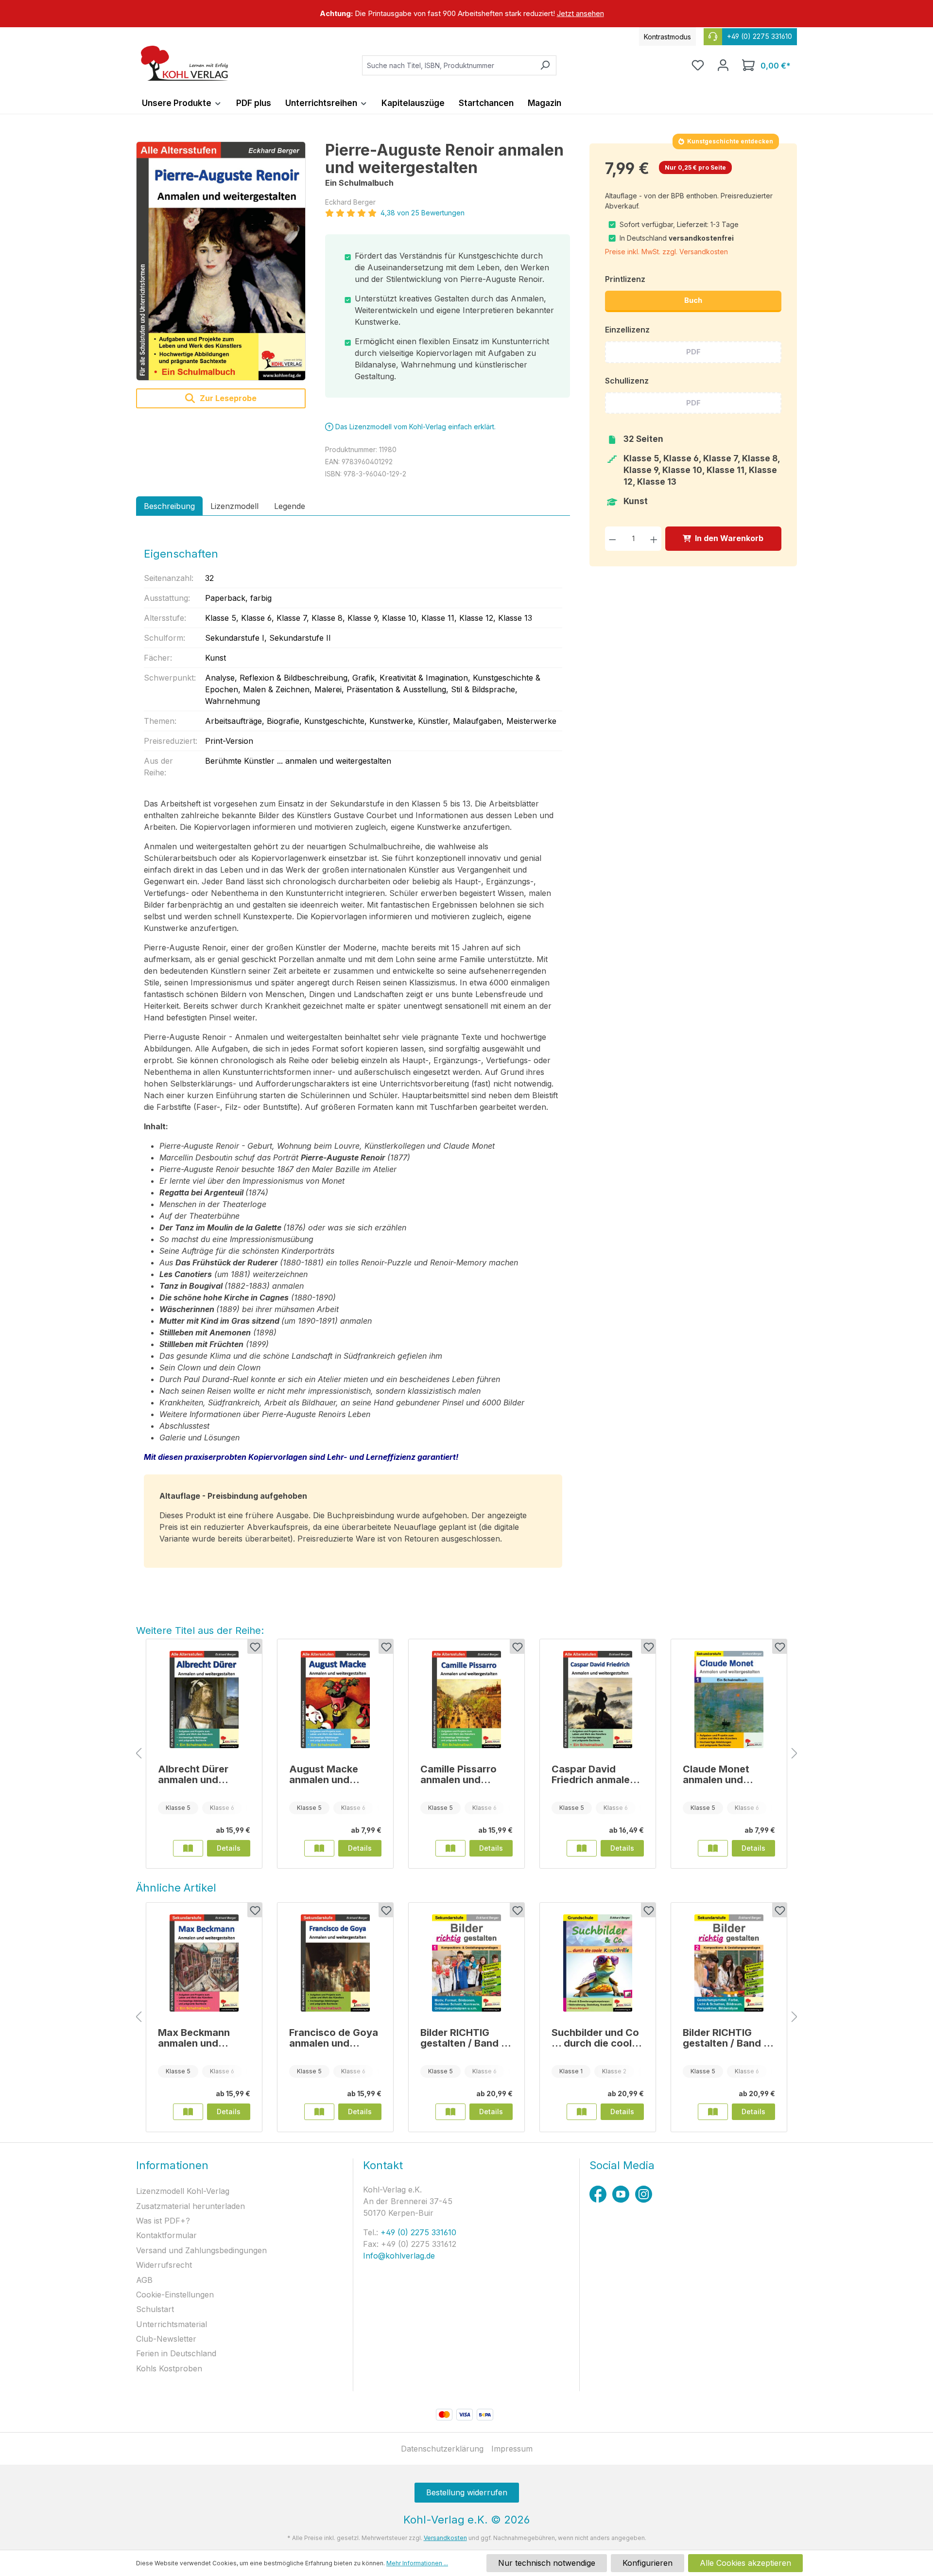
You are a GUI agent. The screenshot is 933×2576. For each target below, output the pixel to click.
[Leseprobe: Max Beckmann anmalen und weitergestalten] (188, 2112)
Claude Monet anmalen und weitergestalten (720, 1774)
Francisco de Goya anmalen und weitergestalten (334, 2038)
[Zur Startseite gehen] (185, 63)
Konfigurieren (648, 2563)
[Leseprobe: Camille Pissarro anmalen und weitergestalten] (450, 1848)
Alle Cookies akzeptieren (745, 2563)
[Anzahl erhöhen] (654, 538)
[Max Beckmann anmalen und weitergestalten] (204, 1963)
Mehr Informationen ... (417, 2563)
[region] (466, 14)
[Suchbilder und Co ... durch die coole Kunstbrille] (598, 1963)
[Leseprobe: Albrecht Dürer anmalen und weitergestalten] (188, 1848)
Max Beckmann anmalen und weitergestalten (196, 2038)
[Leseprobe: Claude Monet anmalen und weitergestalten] (713, 1848)
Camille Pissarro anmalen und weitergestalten (458, 1774)
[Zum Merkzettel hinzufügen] (255, 1647)
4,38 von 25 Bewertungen (423, 213)
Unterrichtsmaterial (172, 2324)
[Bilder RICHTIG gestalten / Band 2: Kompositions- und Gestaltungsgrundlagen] (729, 1963)
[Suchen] (545, 65)
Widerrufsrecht (164, 2265)
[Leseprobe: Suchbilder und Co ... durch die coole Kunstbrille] (582, 2112)
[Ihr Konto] (723, 65)
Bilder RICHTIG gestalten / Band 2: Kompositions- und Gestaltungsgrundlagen (728, 2038)
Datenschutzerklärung (442, 2449)
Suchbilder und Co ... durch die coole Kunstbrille (595, 2038)
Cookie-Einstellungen (175, 2295)
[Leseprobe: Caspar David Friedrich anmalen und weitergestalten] (582, 1848)
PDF (693, 352)
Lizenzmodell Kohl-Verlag (183, 2191)
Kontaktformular (166, 2235)
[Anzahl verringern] (613, 538)
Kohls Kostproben (169, 2368)
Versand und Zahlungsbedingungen (201, 2250)
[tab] (169, 506)
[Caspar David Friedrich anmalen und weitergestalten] (598, 1700)
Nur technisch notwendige (547, 2563)
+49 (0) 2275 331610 (417, 2232)
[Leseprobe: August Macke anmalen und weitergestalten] (319, 1848)
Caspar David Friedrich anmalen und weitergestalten (594, 1774)
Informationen (172, 2165)
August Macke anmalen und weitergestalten (327, 1774)
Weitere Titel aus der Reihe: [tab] (200, 1630)
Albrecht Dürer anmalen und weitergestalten (196, 1774)
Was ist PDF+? (163, 2221)
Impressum (512, 2449)
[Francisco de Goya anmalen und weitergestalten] (335, 1963)
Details (229, 1848)
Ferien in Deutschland (176, 2353)
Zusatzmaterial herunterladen (190, 2206)
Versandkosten (445, 2538)
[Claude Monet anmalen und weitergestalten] (729, 1700)
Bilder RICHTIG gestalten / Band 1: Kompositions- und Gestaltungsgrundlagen (465, 2038)
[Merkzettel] (698, 65)
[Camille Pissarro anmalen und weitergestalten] (466, 1700)
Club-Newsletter (166, 2339)
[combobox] (448, 65)
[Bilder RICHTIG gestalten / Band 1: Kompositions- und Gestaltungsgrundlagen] (466, 1963)
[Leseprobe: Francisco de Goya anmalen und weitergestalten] (319, 2112)
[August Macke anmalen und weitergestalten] (335, 1700)
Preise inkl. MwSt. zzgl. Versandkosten (666, 252)
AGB (144, 2280)
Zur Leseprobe (227, 398)
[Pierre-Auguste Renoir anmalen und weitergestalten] (221, 261)
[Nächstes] (795, 1754)
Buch (693, 300)
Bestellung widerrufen (467, 2492)
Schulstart (155, 2309)
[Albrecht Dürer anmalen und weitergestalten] (204, 1700)
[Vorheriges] (138, 1754)
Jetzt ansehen (580, 13)
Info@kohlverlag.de (399, 2256)
